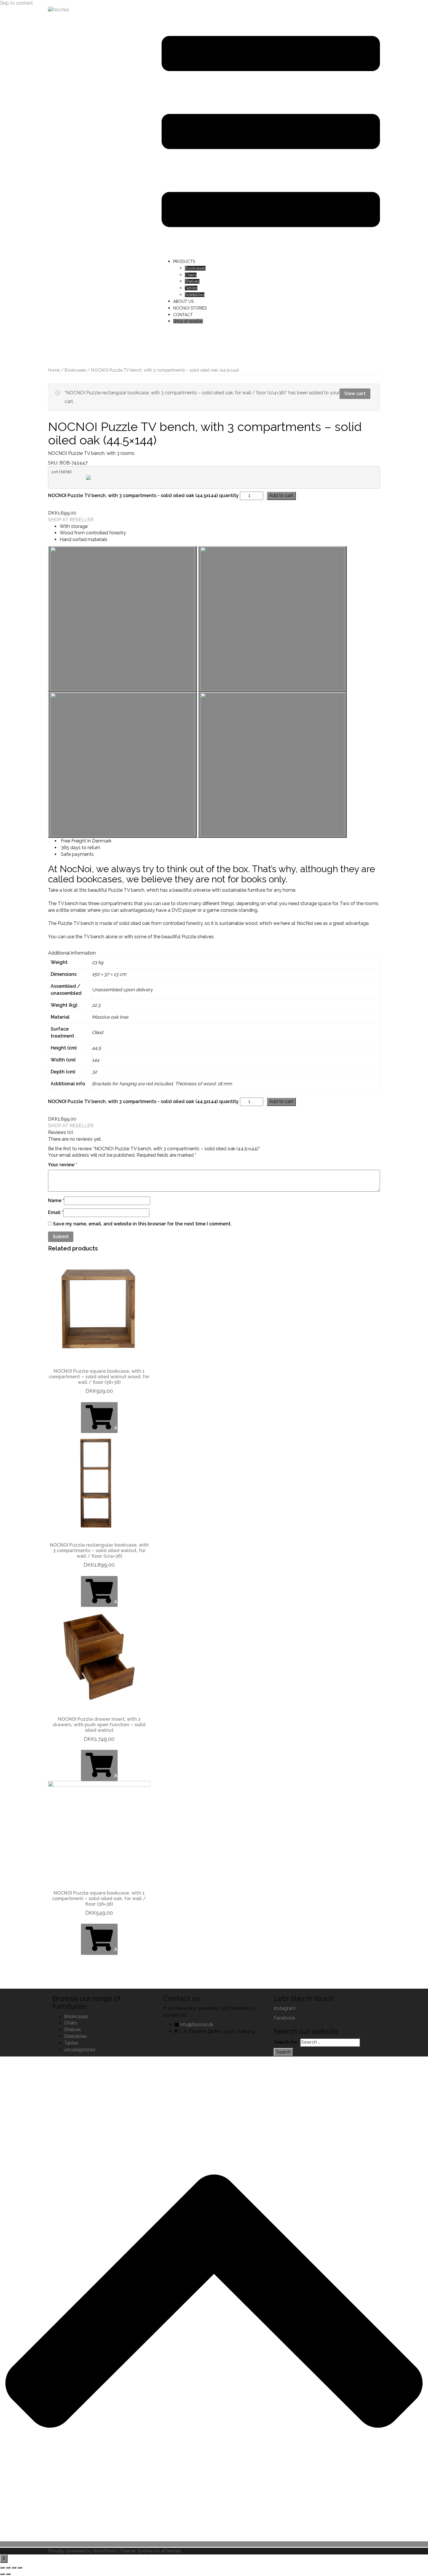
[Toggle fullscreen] (14, 2568)
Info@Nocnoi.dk (196, 2025)
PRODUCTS (184, 262)
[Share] (8, 2568)
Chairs (191, 275)
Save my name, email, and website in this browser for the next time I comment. (142, 1224)
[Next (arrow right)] (8, 2574)
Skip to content (16, 3)
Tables (191, 288)
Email (56, 1212)
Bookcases (195, 268)
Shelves (192, 281)
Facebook (284, 2018)
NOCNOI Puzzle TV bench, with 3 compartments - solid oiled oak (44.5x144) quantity (143, 495)
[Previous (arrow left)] (2, 2574)
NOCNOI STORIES (190, 308)
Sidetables (195, 295)
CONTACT (183, 315)
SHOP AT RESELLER (71, 520)
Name (56, 1200)
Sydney (145, 2551)
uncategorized (80, 2050)
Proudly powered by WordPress (82, 2551)
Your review (63, 1165)
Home (54, 370)
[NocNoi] (59, 10)
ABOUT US (183, 301)
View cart (355, 394)
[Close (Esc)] (2, 2568)
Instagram (285, 2008)
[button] (122, 619)
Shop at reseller (188, 321)
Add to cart (281, 495)
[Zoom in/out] (20, 2568)
